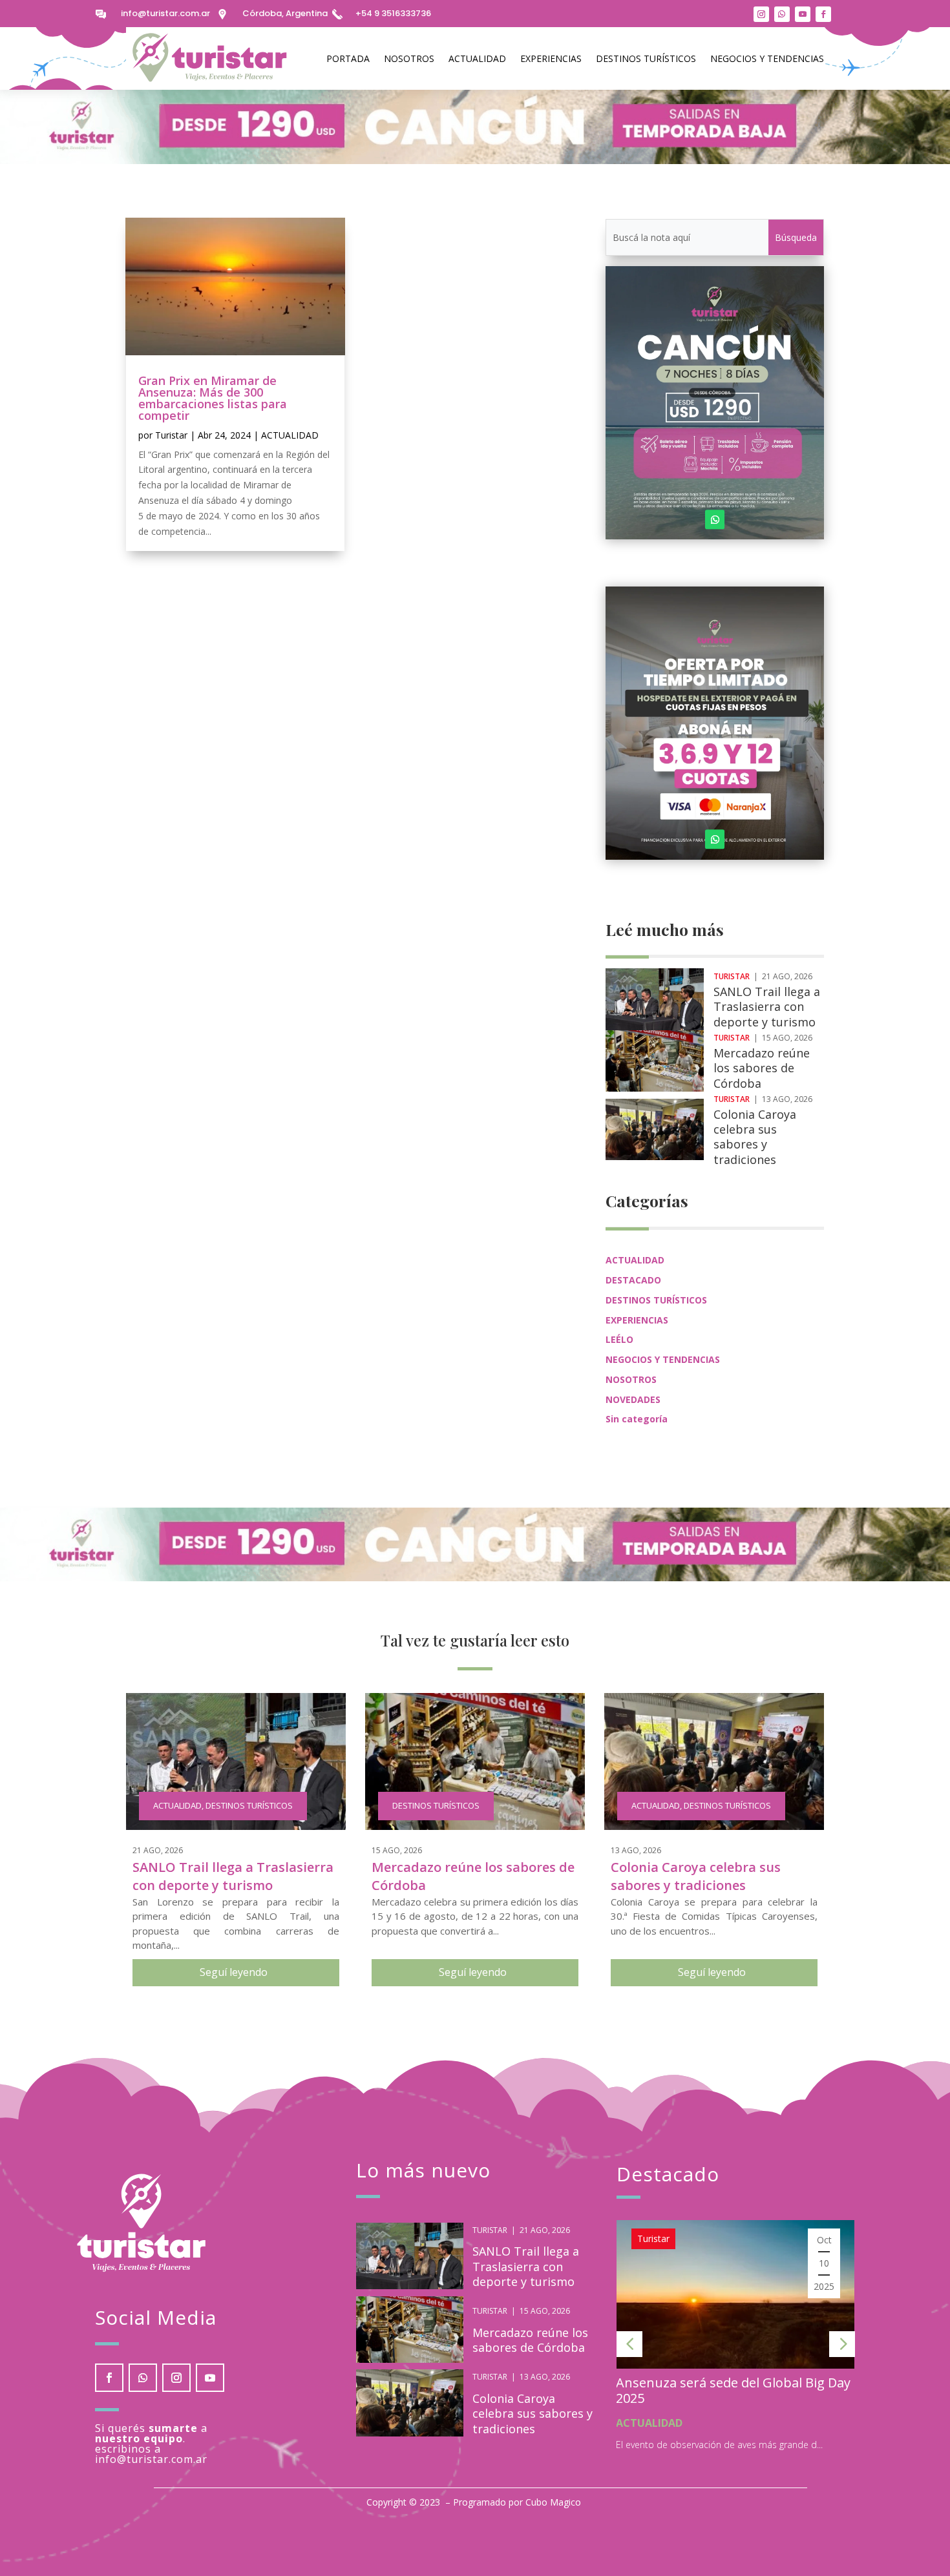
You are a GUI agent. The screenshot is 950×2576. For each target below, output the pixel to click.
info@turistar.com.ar (165, 13)
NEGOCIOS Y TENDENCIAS (767, 58)
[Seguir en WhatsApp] (782, 14)
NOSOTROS (409, 58)
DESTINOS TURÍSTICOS (646, 58)
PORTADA (348, 58)
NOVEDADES (633, 1399)
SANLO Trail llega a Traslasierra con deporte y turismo (767, 1007)
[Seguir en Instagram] (761, 14)
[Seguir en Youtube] (803, 14)
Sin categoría (637, 1419)
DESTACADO (633, 1280)
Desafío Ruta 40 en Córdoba (744, 2383)
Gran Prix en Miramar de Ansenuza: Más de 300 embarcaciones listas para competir (213, 398)
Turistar (171, 435)
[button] (629, 2344)
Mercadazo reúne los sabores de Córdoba (762, 1068)
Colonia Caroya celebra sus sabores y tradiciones (755, 1137)
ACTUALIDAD (477, 58)
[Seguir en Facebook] (823, 14)
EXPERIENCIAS (551, 58)
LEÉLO (619, 1339)
